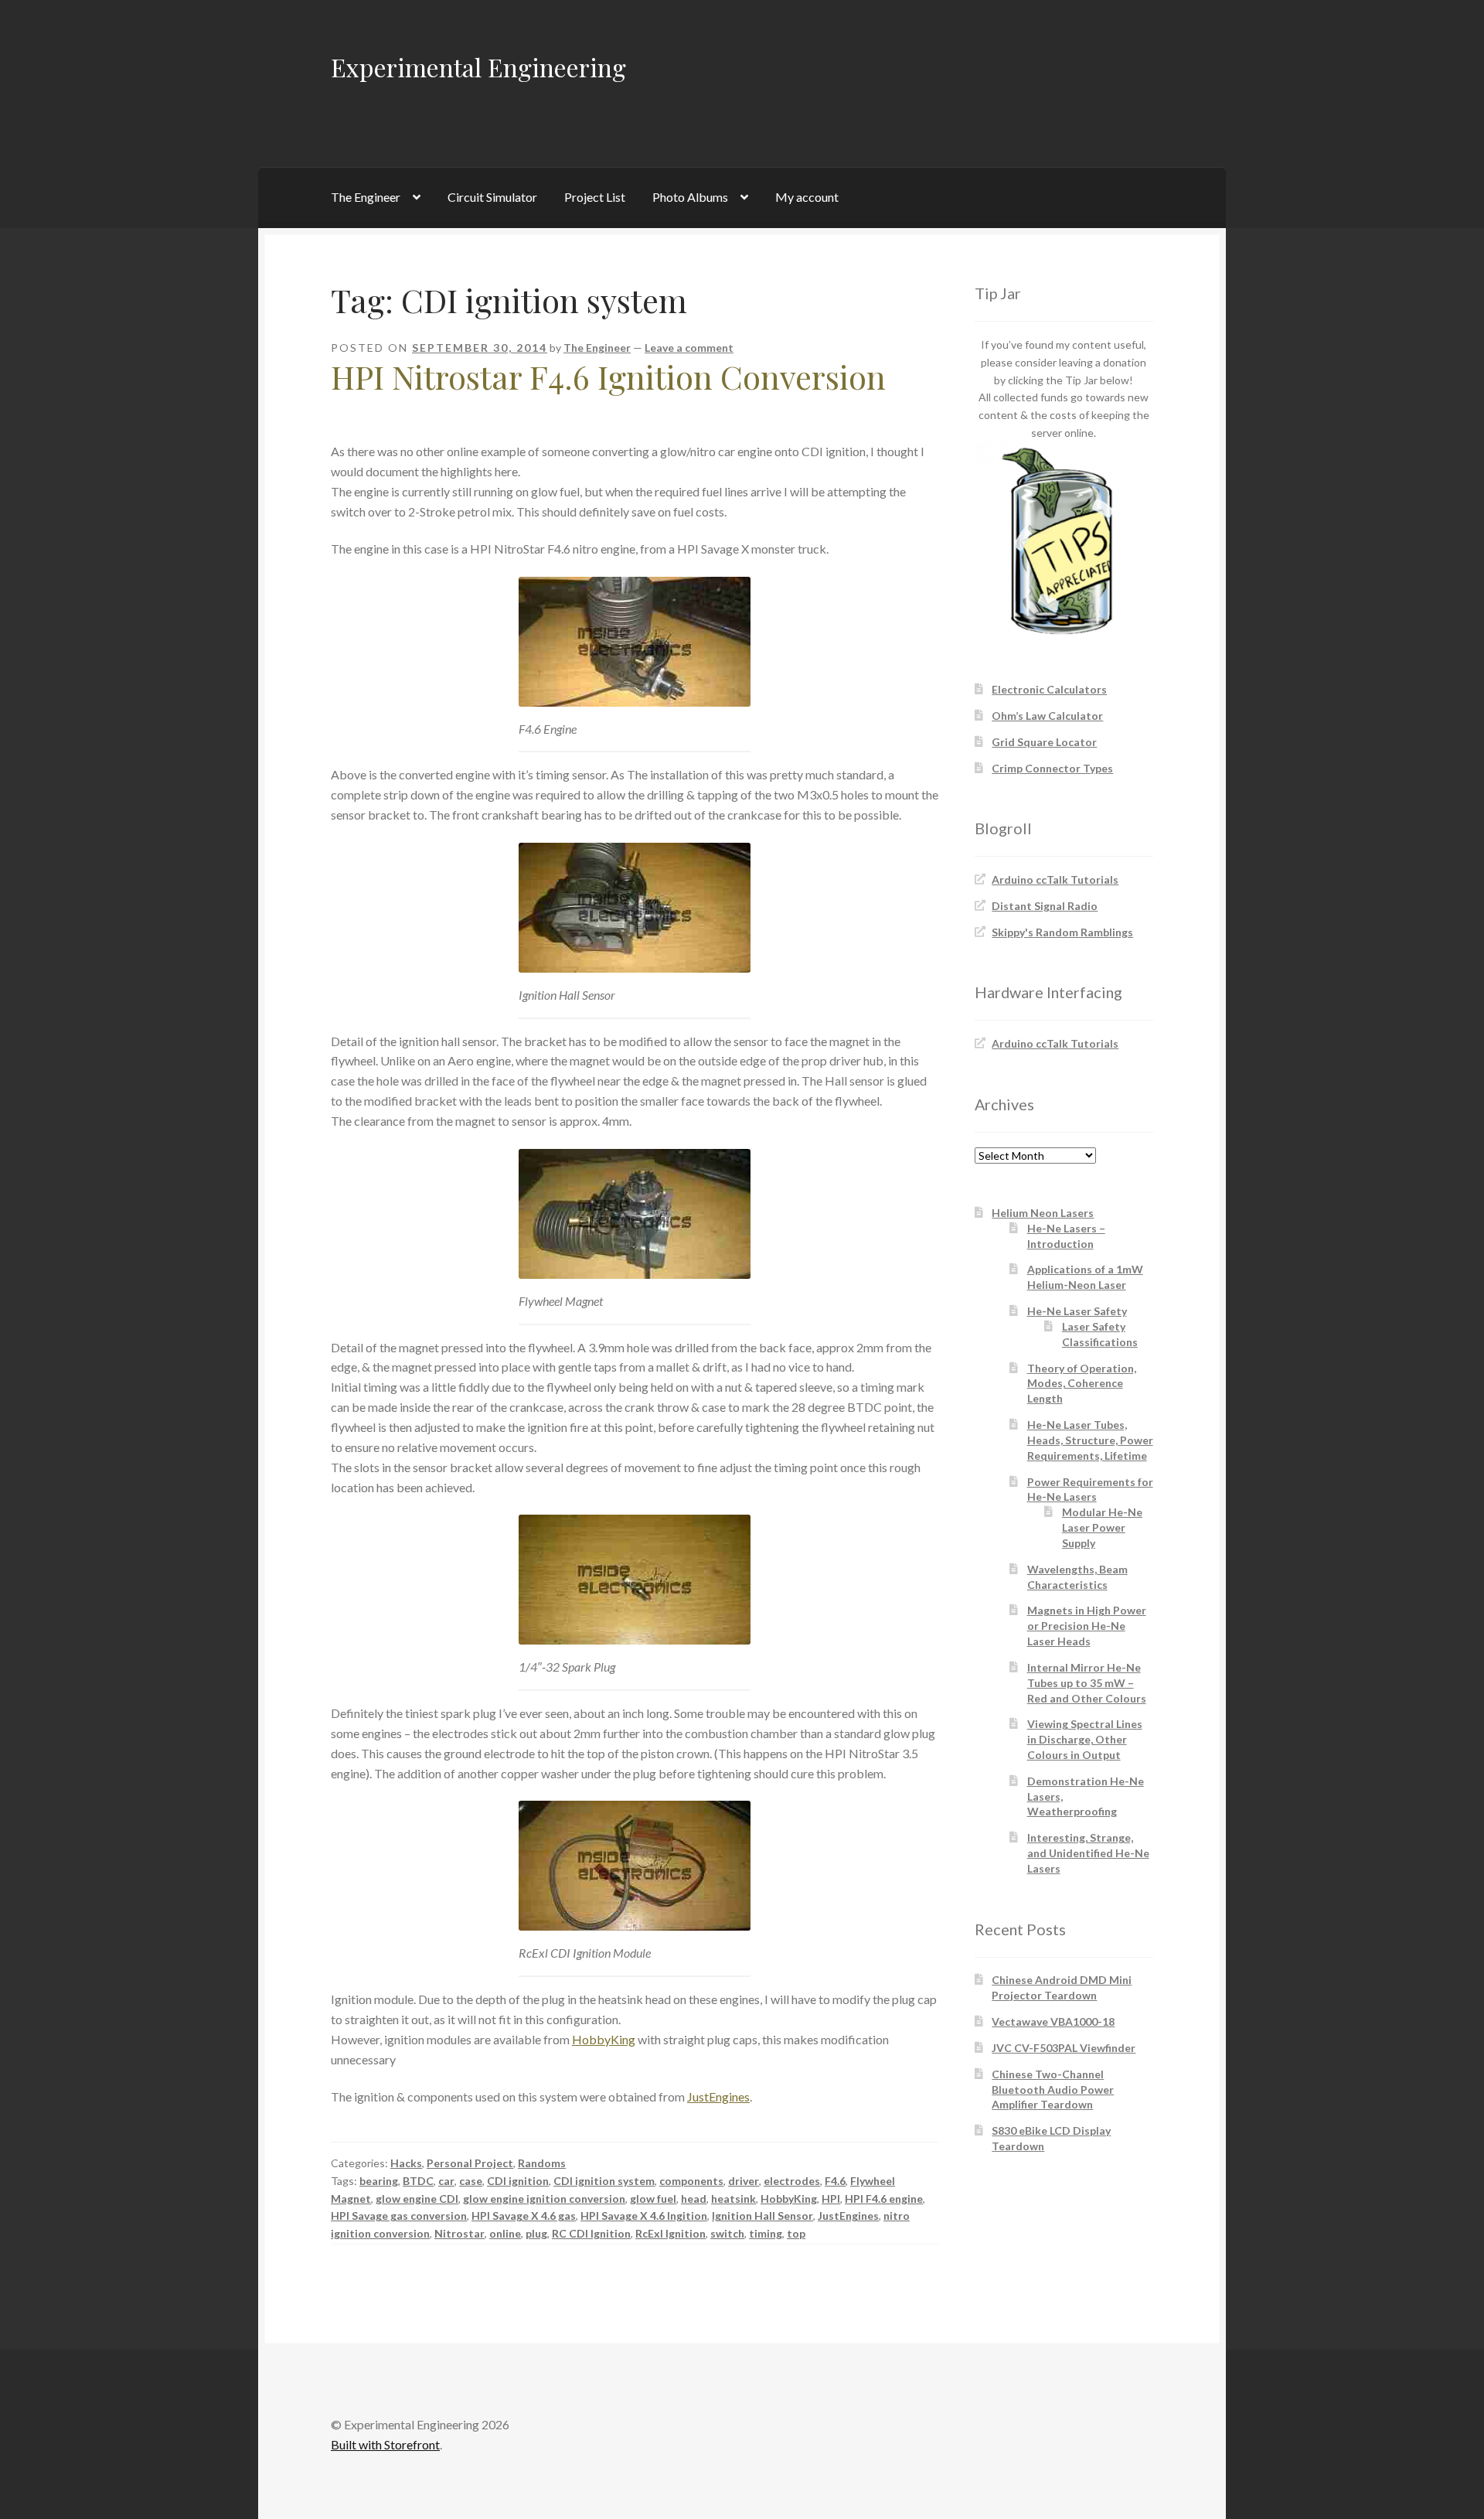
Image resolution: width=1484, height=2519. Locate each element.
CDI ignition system (604, 2181)
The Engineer (366, 197)
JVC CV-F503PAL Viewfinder (1064, 2048)
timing (766, 2233)
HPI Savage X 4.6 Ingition (644, 2216)
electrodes (792, 2181)
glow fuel (653, 2199)
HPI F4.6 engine (884, 2199)
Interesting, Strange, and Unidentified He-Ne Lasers (1088, 1853)
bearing (379, 2181)
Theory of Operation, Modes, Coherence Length (1082, 1384)
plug (536, 2233)
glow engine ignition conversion (544, 2199)
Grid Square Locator (1044, 742)
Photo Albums (690, 197)
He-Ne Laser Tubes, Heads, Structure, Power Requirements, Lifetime (1090, 1440)
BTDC (418, 2181)
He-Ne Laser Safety (1077, 1311)
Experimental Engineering (478, 67)
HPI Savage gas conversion (399, 2216)
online (505, 2233)
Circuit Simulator (492, 197)
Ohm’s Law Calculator (1047, 716)
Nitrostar (459, 2233)
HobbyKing (604, 2039)
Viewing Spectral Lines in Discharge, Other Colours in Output (1085, 1739)
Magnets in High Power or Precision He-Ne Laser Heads (1087, 1626)
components (691, 2181)
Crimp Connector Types (1052, 768)
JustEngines (718, 2096)
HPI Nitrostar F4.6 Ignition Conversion (608, 377)
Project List (595, 197)
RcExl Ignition (671, 2233)
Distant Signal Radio (1045, 906)
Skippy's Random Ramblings (1062, 932)
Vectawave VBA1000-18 (1053, 2021)
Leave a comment (689, 348)
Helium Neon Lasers (1043, 1213)
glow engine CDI (417, 2199)
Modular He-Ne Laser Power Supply (1102, 1527)
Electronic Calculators (1049, 689)
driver (744, 2181)
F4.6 (835, 2181)
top (796, 2233)
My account (807, 197)
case (471, 2181)
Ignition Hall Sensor (762, 2216)
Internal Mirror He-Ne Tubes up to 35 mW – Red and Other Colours (1087, 1683)
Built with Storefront (385, 2444)
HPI (831, 2199)
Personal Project (470, 2163)
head (694, 2199)
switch (727, 2233)
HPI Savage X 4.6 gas (524, 2216)
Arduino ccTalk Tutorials (1055, 879)
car (446, 2181)
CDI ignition (518, 2181)
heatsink (733, 2199)
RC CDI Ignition (591, 2233)
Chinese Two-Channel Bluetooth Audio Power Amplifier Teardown (1053, 2090)
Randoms (542, 2163)
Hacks (406, 2163)
